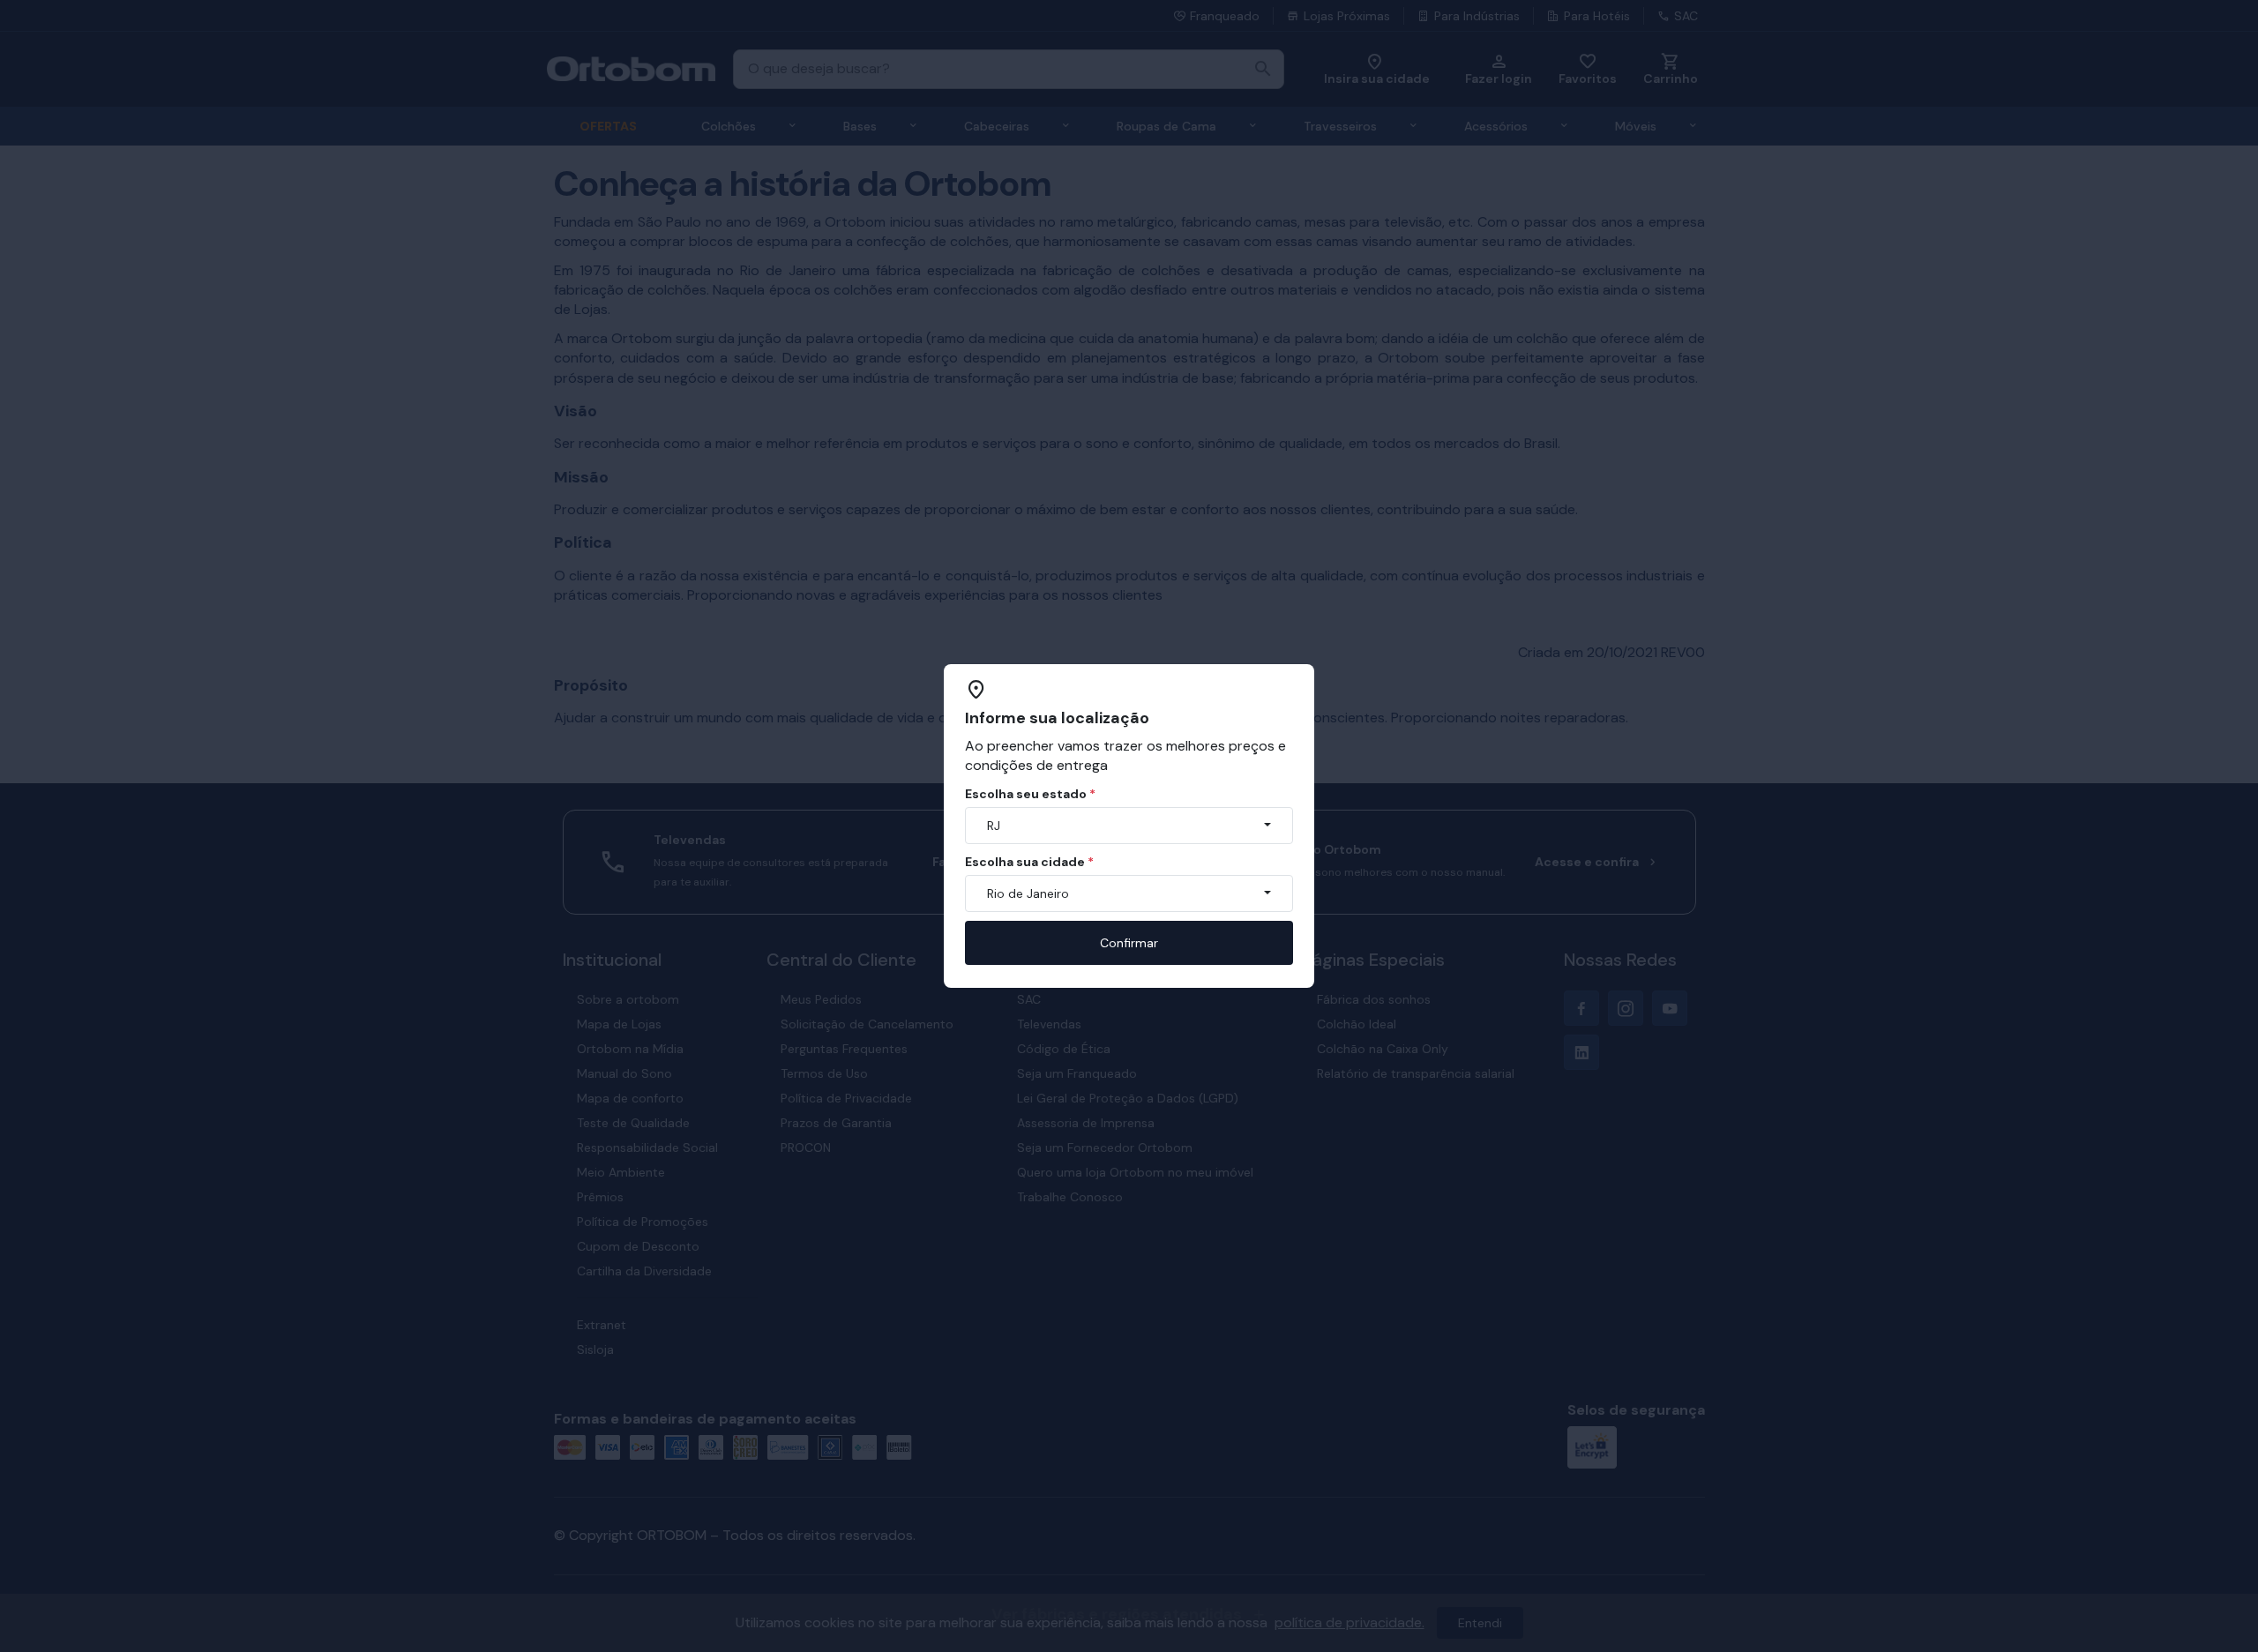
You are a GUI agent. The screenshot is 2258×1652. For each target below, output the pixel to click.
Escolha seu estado (1030, 794)
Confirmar (1129, 943)
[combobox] (1129, 826)
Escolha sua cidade (1029, 862)
